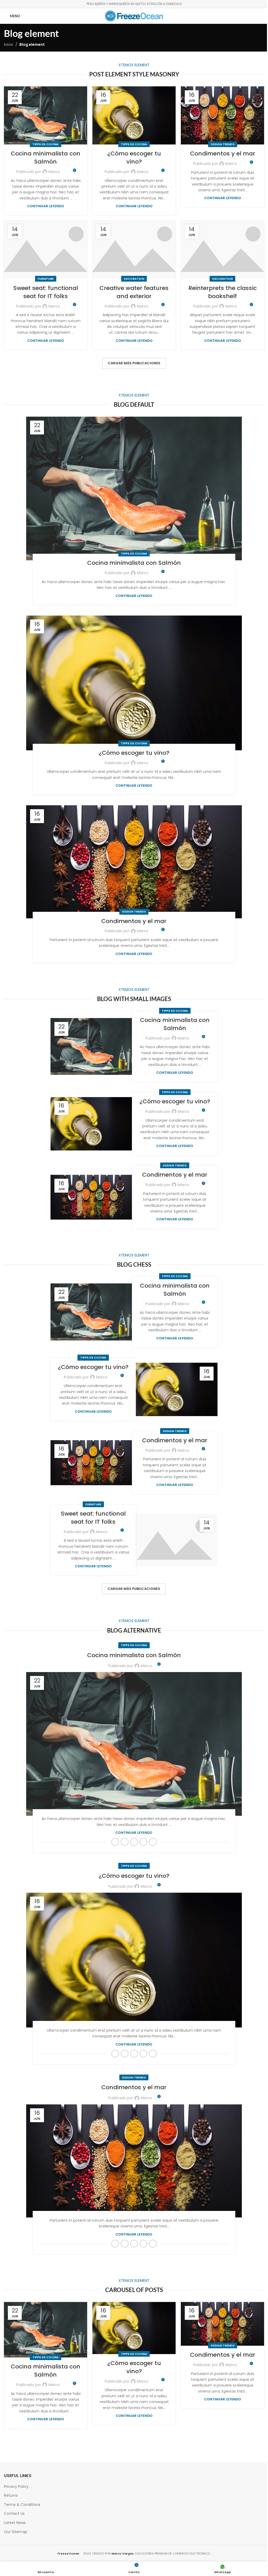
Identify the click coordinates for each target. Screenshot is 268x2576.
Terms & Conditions (22, 2505)
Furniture (46, 279)
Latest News (15, 2523)
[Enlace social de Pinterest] (134, 1842)
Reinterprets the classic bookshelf (223, 292)
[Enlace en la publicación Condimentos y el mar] (222, 116)
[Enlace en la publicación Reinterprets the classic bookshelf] (222, 250)
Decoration (134, 279)
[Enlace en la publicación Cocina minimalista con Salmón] (46, 116)
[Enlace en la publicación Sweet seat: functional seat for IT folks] (46, 250)
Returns (11, 2495)
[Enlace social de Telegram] (153, 1842)
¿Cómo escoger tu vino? (134, 158)
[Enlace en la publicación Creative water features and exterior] (134, 250)
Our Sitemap (16, 2532)
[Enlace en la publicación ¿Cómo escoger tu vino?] (134, 116)
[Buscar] (259, 16)
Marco (54, 172)
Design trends (223, 144)
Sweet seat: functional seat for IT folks (46, 292)
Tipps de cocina (46, 144)
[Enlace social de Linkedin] (143, 1842)
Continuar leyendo (46, 206)
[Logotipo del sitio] (134, 16)
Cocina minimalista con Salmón (46, 158)
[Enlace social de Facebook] (115, 1842)
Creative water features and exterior (134, 292)
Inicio (9, 44)
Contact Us (14, 2513)
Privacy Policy (16, 2486)
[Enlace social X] (125, 1842)
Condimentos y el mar (223, 153)
